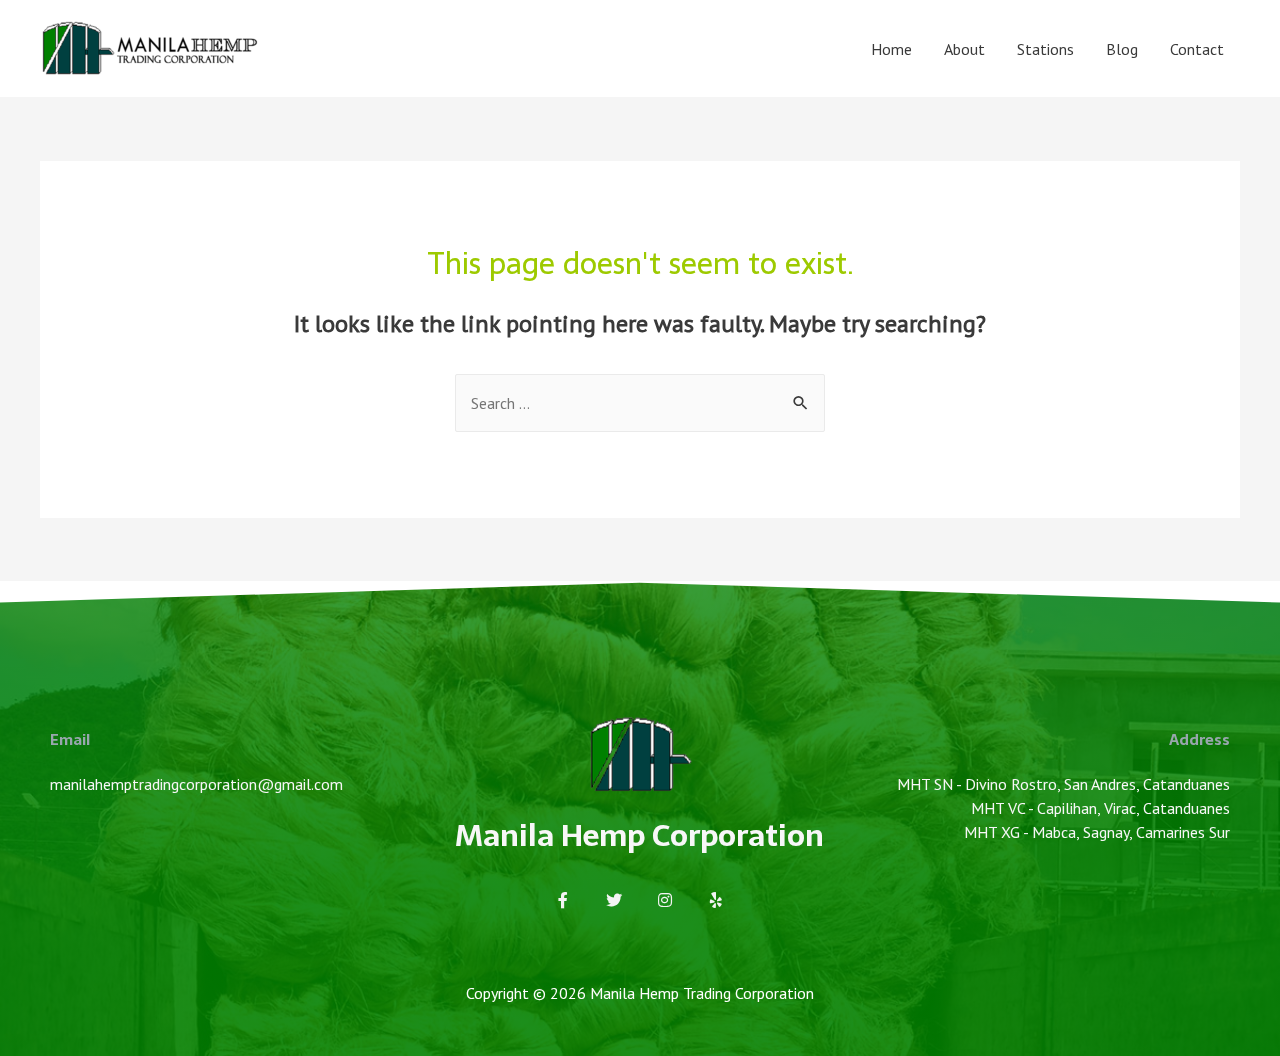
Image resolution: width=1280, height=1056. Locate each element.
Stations (1045, 49)
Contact (1197, 49)
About (964, 49)
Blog (1122, 49)
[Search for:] (640, 403)
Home (891, 49)
